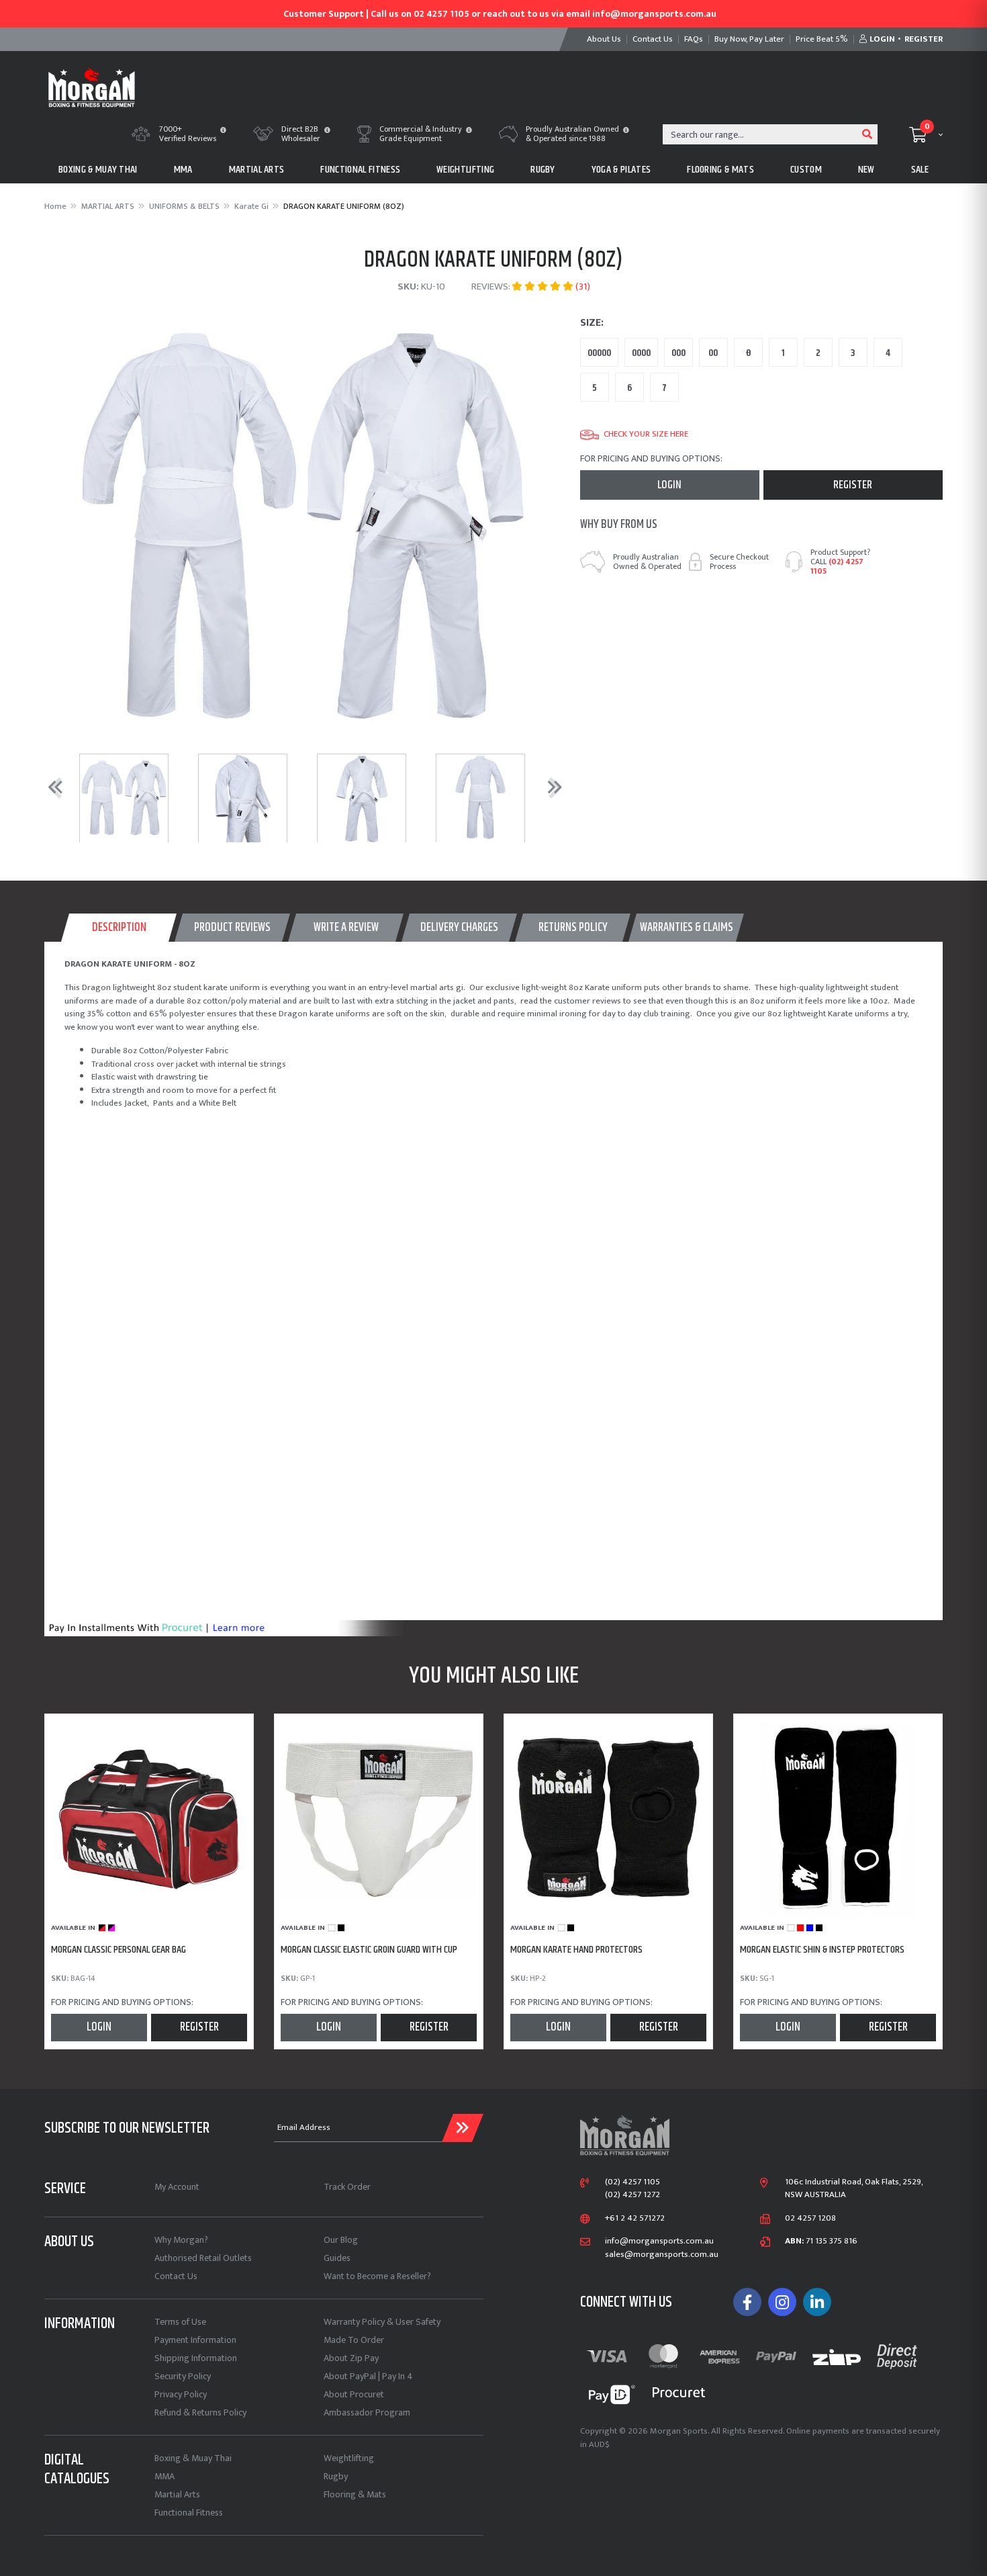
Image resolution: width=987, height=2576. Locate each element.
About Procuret (354, 2394)
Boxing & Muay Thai (193, 2458)
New (866, 170)
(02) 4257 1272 (632, 2195)
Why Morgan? (181, 2240)
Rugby (336, 2476)
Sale (920, 170)
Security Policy (183, 2376)
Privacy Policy (181, 2394)
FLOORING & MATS (720, 170)
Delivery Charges (459, 928)
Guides (337, 2258)
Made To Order (354, 2340)
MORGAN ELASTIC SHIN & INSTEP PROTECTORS (822, 1950)
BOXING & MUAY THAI (98, 170)
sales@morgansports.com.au (662, 2255)
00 (713, 353)
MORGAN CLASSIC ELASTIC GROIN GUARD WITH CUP (369, 1950)
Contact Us (176, 2276)
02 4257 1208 (810, 2219)
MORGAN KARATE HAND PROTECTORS (576, 1950)
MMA (183, 170)
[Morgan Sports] (92, 86)
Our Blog (341, 2240)
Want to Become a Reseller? (377, 2276)
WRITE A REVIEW (346, 928)
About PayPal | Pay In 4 (368, 2376)
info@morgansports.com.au (659, 2241)
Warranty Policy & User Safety (382, 2322)
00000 (599, 353)
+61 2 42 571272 (635, 2219)
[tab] (119, 928)
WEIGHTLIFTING (465, 170)
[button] (223, 131)
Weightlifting (349, 2458)
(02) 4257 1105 (837, 566)
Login (669, 485)
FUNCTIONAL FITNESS (360, 170)
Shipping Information (196, 2358)
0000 (641, 353)
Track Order (347, 2187)
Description (119, 928)
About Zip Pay (351, 2358)
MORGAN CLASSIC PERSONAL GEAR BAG (119, 1950)
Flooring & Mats (355, 2494)
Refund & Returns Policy (200, 2412)
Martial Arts (177, 2494)
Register (853, 485)
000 (678, 353)
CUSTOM (806, 170)
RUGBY (543, 170)
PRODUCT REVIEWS (232, 928)
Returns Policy (573, 928)
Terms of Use (180, 2322)
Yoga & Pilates (621, 170)
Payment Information (195, 2340)
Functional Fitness (189, 2513)
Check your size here (646, 435)
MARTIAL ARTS (257, 170)
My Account (177, 2187)
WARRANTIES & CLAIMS (687, 928)
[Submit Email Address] (463, 2128)
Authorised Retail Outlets (203, 2258)
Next (552, 787)
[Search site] (867, 134)
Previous (52, 787)
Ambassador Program (367, 2412)
